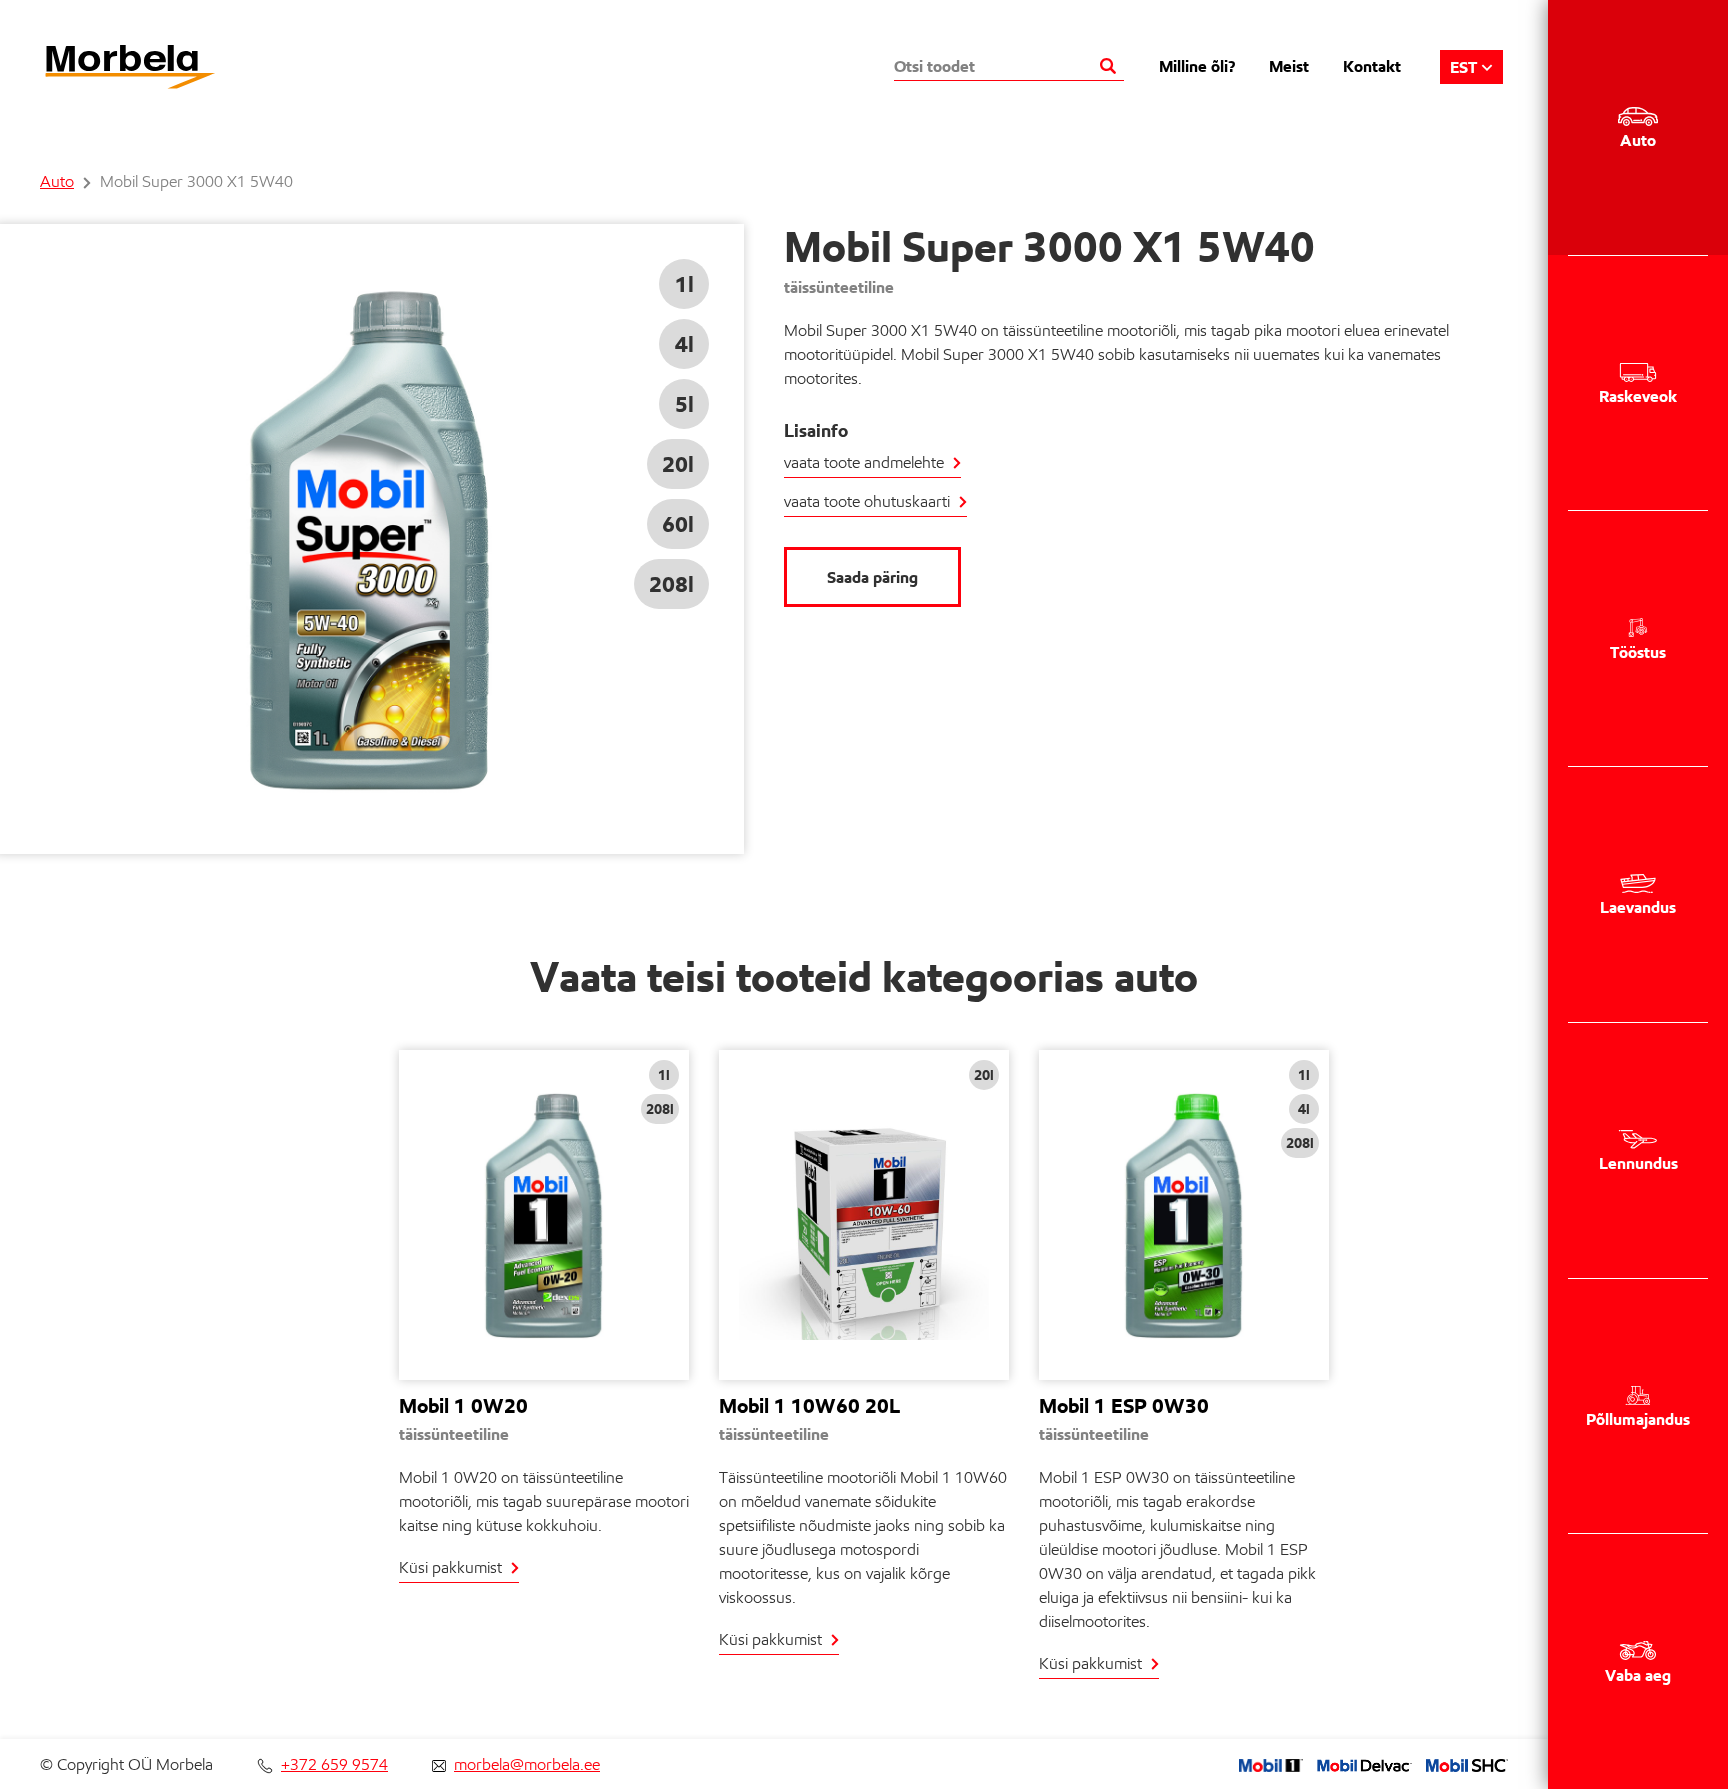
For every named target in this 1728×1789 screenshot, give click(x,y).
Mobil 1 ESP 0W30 (1124, 1405)
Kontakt (1372, 66)
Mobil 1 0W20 (463, 1405)
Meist (1289, 66)
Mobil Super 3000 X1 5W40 (196, 181)
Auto (1638, 140)
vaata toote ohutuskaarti (867, 501)
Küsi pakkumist (450, 1567)
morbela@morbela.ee (527, 1764)
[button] (1471, 67)
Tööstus (1638, 652)
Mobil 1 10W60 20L (809, 1405)
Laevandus (1638, 907)
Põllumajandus (1638, 1419)
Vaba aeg (1638, 1675)
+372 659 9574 (334, 1764)
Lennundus (1638, 1163)
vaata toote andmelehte (864, 462)
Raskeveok (1638, 396)
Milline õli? (1197, 66)
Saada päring (872, 577)
